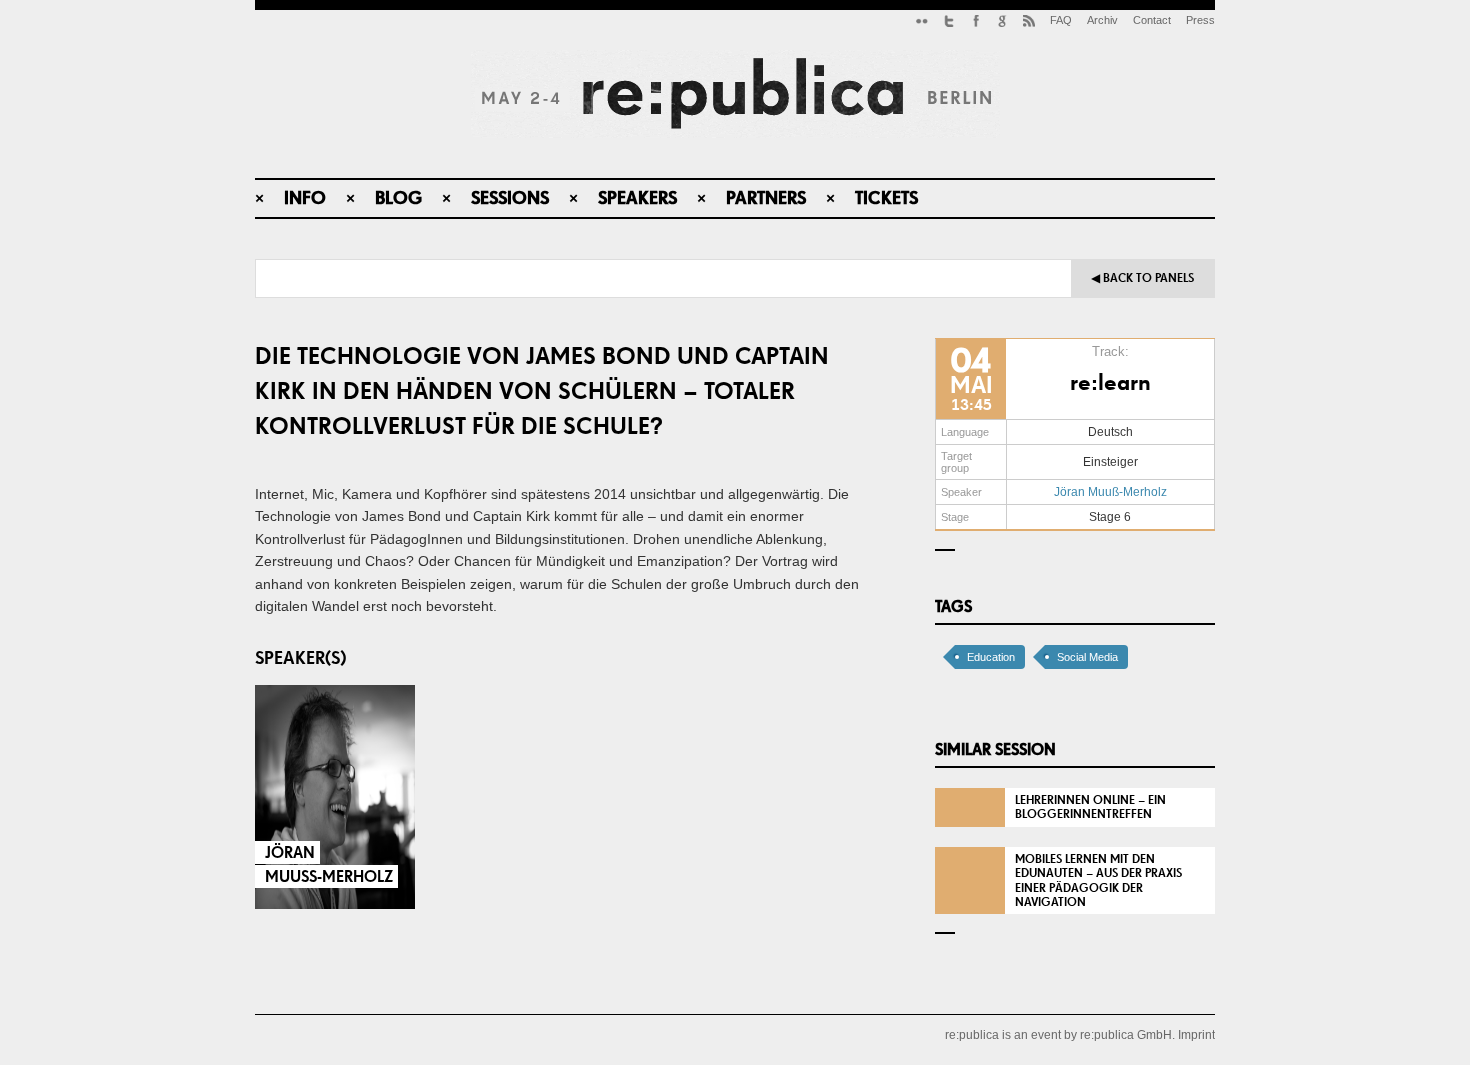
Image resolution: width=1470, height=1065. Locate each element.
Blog (398, 197)
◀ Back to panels (1142, 278)
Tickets (886, 197)
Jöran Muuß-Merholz (1110, 492)
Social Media (1087, 657)
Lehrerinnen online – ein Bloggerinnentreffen (1090, 807)
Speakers (637, 197)
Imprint (1196, 1035)
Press (1200, 20)
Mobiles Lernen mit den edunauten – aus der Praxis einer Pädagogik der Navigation (1098, 880)
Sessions (510, 197)
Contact (1152, 20)
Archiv (1102, 20)
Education (991, 657)
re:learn (1110, 381)
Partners (766, 197)
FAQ (1061, 20)
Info (305, 197)
